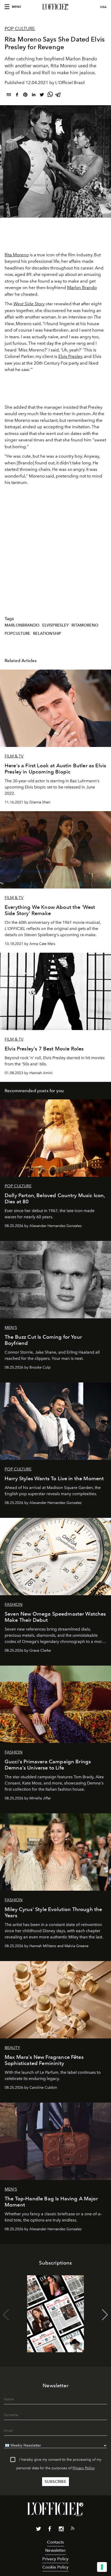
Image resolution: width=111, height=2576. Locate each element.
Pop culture (20, 29)
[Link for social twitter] (38, 2530)
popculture (18, 633)
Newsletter (55, 2550)
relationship (47, 633)
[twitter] (42, 96)
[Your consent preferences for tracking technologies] (102, 2567)
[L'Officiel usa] (55, 7)
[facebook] (17, 96)
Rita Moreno (17, 255)
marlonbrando (22, 625)
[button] (105, 2315)
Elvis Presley (70, 356)
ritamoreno (85, 625)
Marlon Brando (82, 287)
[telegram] (58, 96)
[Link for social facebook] (50, 2530)
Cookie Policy (55, 2567)
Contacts (55, 2542)
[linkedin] (34, 96)
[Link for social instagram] (61, 2530)
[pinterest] (25, 96)
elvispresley (56, 625)
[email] (9, 96)
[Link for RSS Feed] (73, 2529)
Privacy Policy (84, 2468)
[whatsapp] (50, 96)
